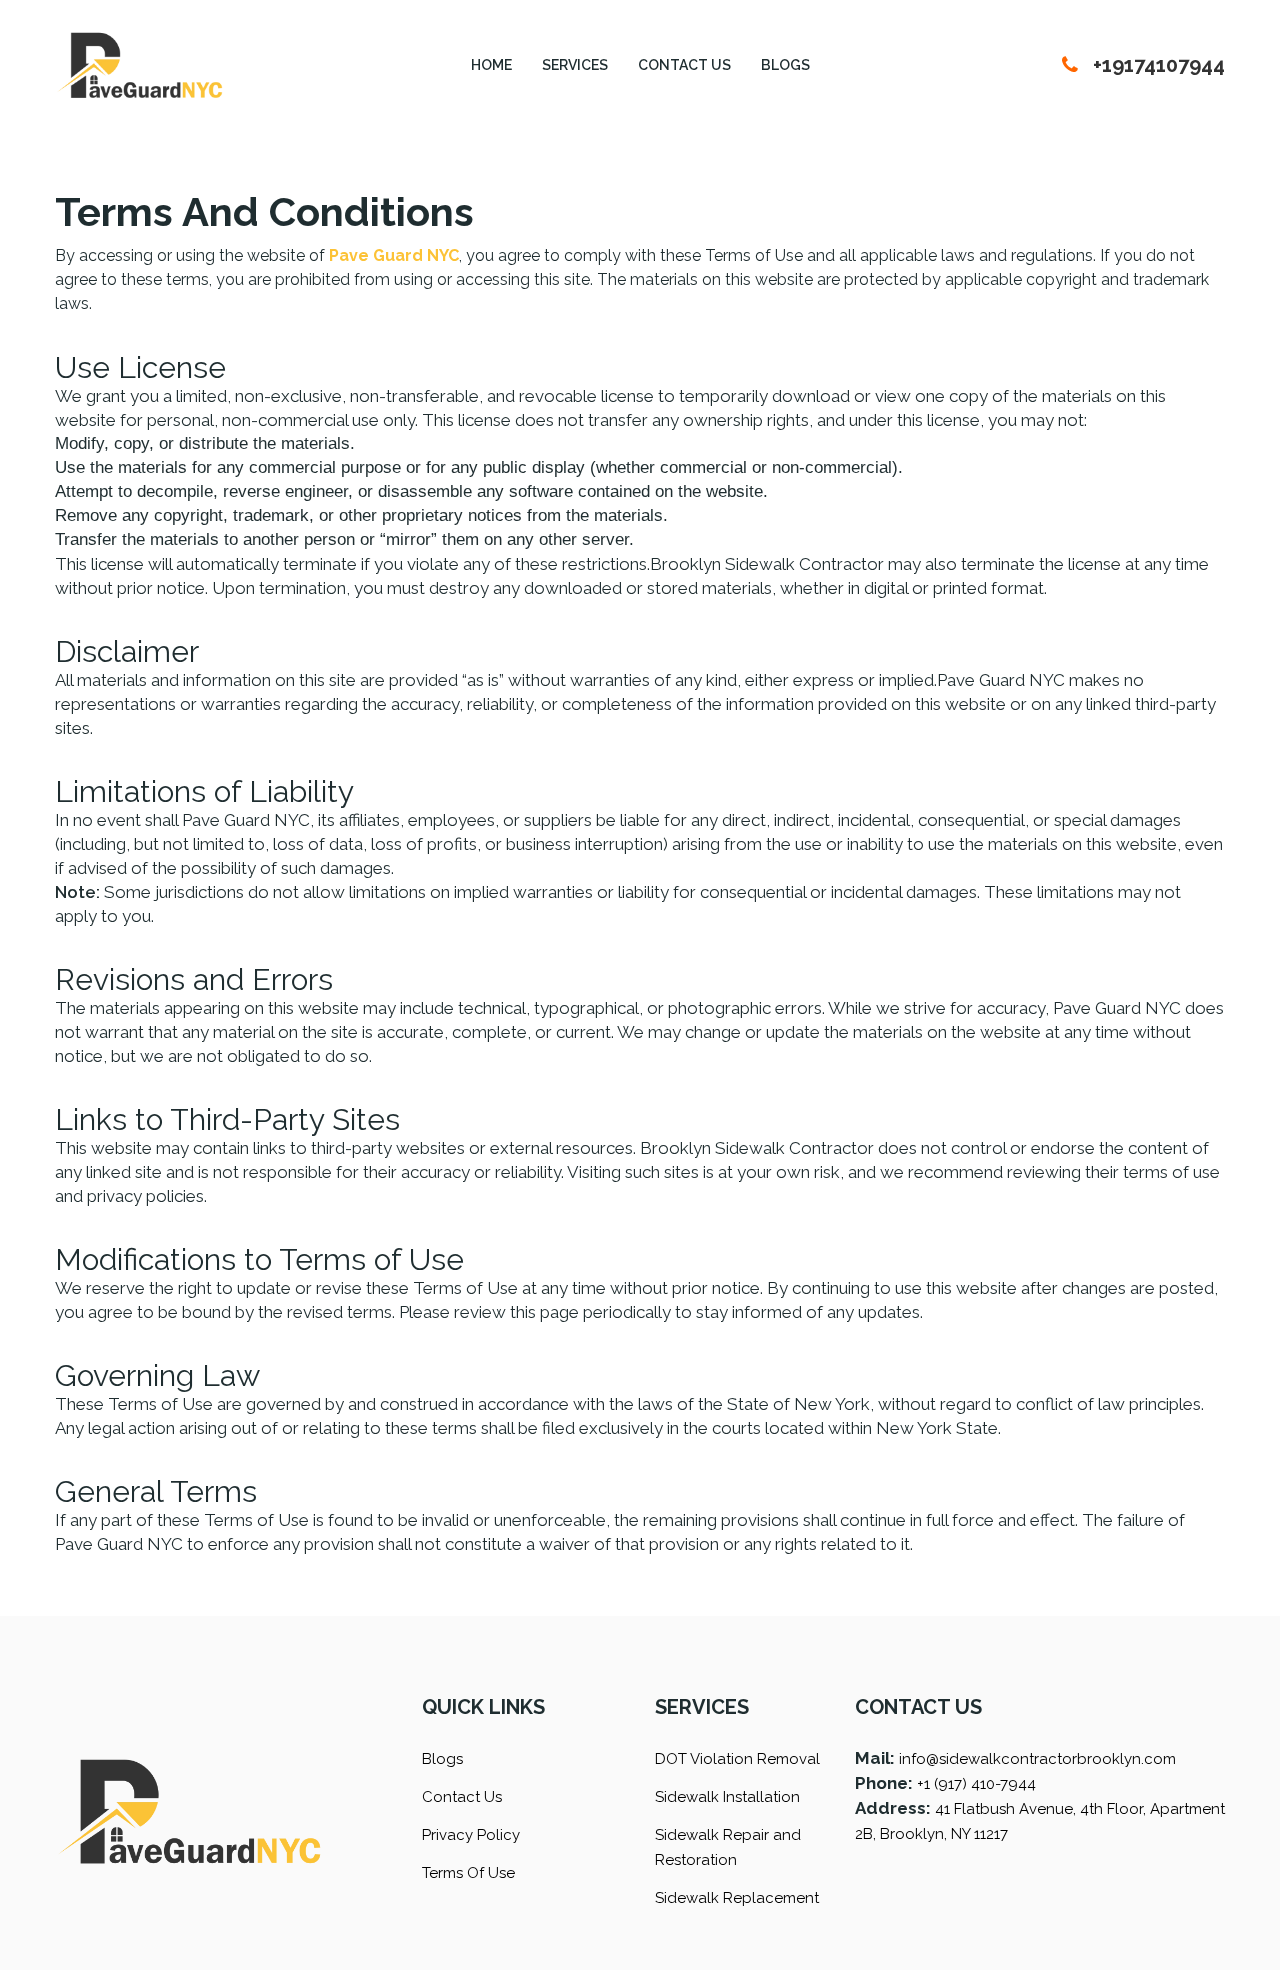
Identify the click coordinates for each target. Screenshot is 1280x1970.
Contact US (684, 65)
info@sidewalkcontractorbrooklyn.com (1037, 1759)
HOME (491, 65)
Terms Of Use (468, 1873)
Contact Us (462, 1797)
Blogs (785, 65)
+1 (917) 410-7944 (976, 1784)
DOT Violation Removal (737, 1759)
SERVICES (575, 65)
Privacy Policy (471, 1835)
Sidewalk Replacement (737, 1898)
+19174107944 (1159, 65)
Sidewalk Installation (727, 1797)
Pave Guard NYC (394, 255)
